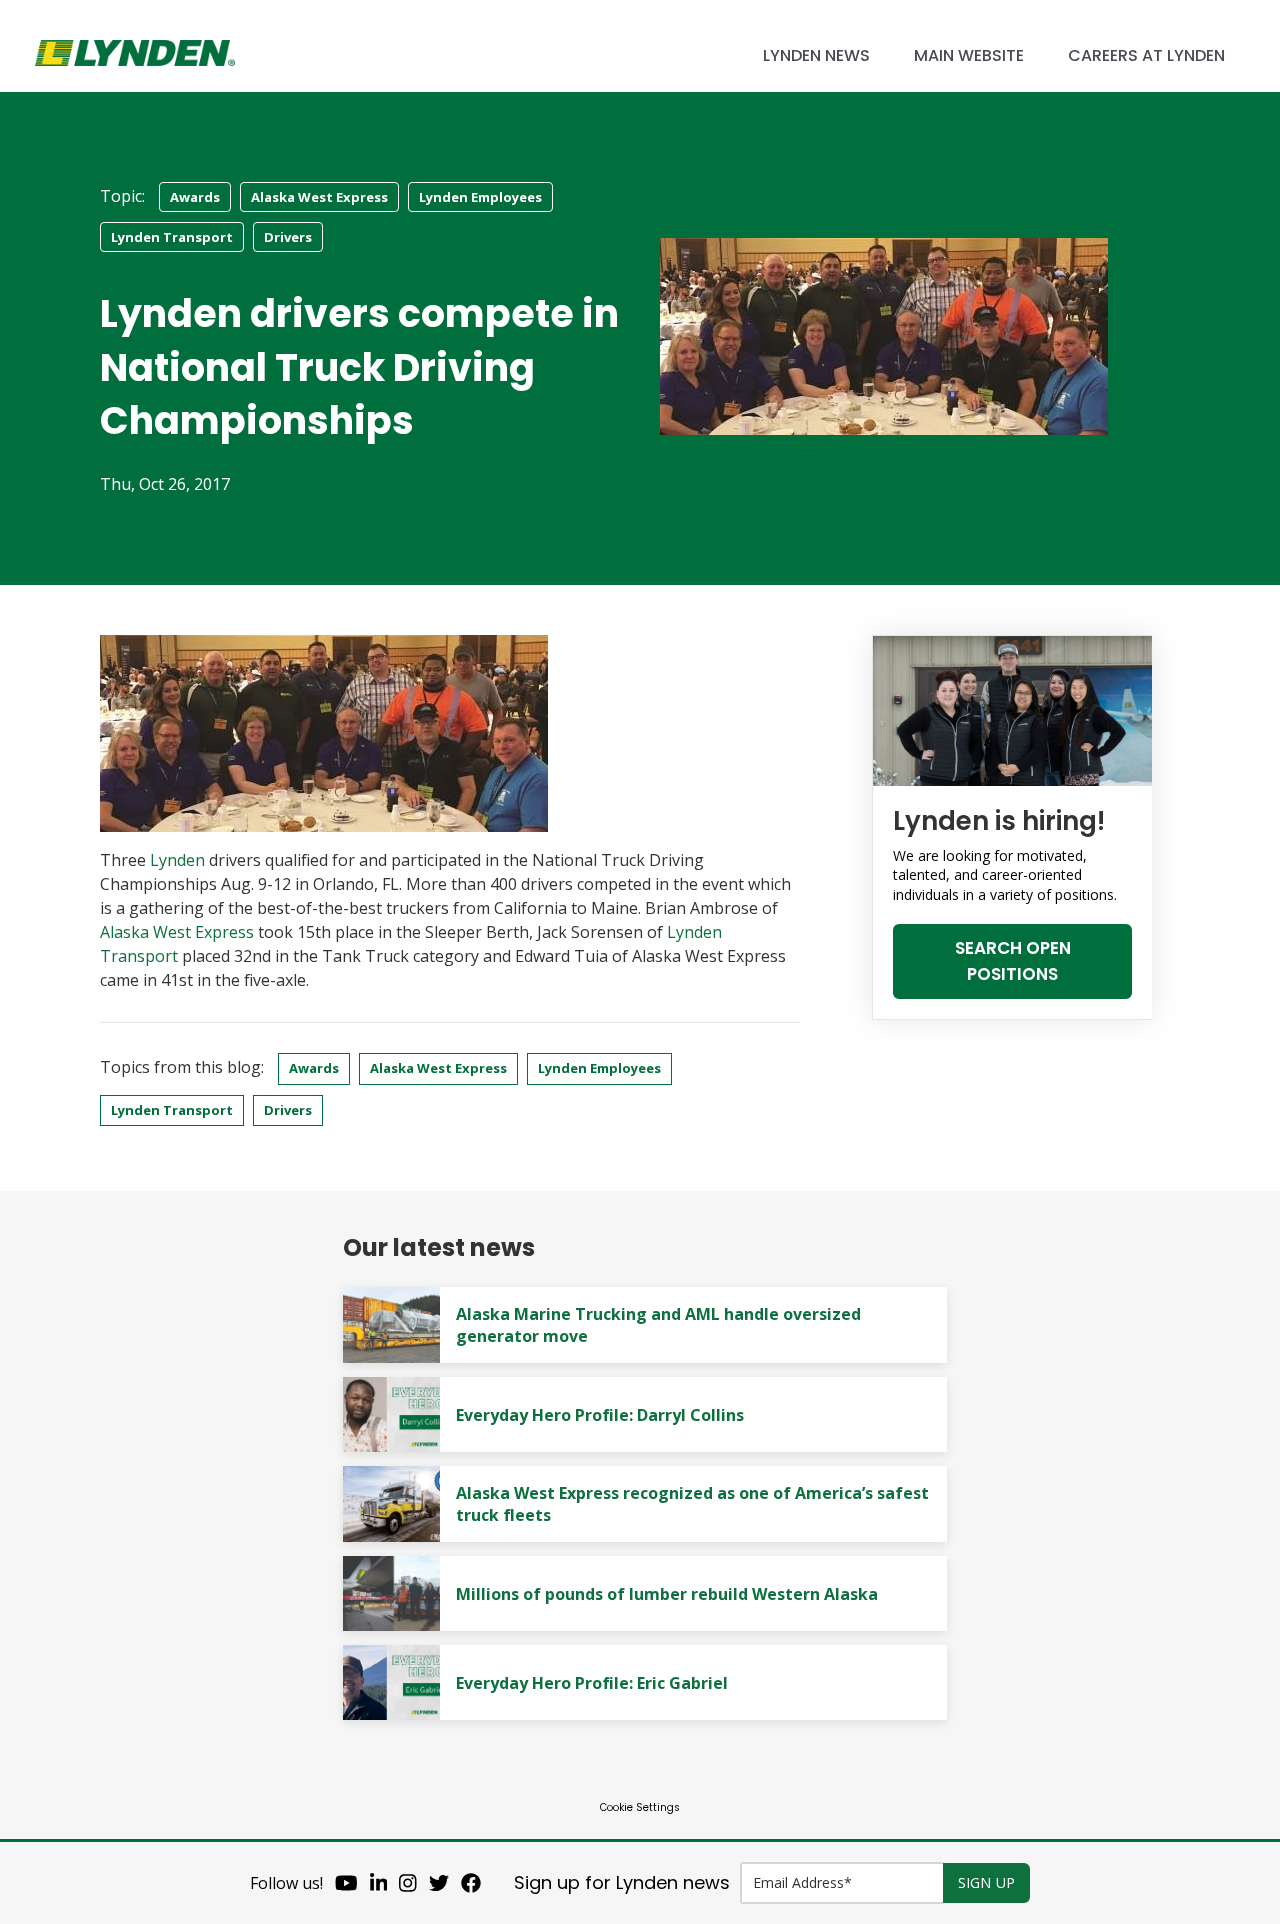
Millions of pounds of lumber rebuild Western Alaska (667, 1594)
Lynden (177, 860)
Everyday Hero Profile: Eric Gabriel (592, 1683)
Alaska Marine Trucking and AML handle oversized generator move (658, 1325)
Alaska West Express (319, 197)
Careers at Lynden (1146, 55)
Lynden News (816, 55)
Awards (195, 197)
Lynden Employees (480, 197)
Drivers (288, 237)
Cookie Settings (640, 1807)
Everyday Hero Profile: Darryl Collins (600, 1415)
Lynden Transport (172, 237)
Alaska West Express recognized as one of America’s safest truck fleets (692, 1504)
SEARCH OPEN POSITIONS (1013, 961)
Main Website (969, 55)
